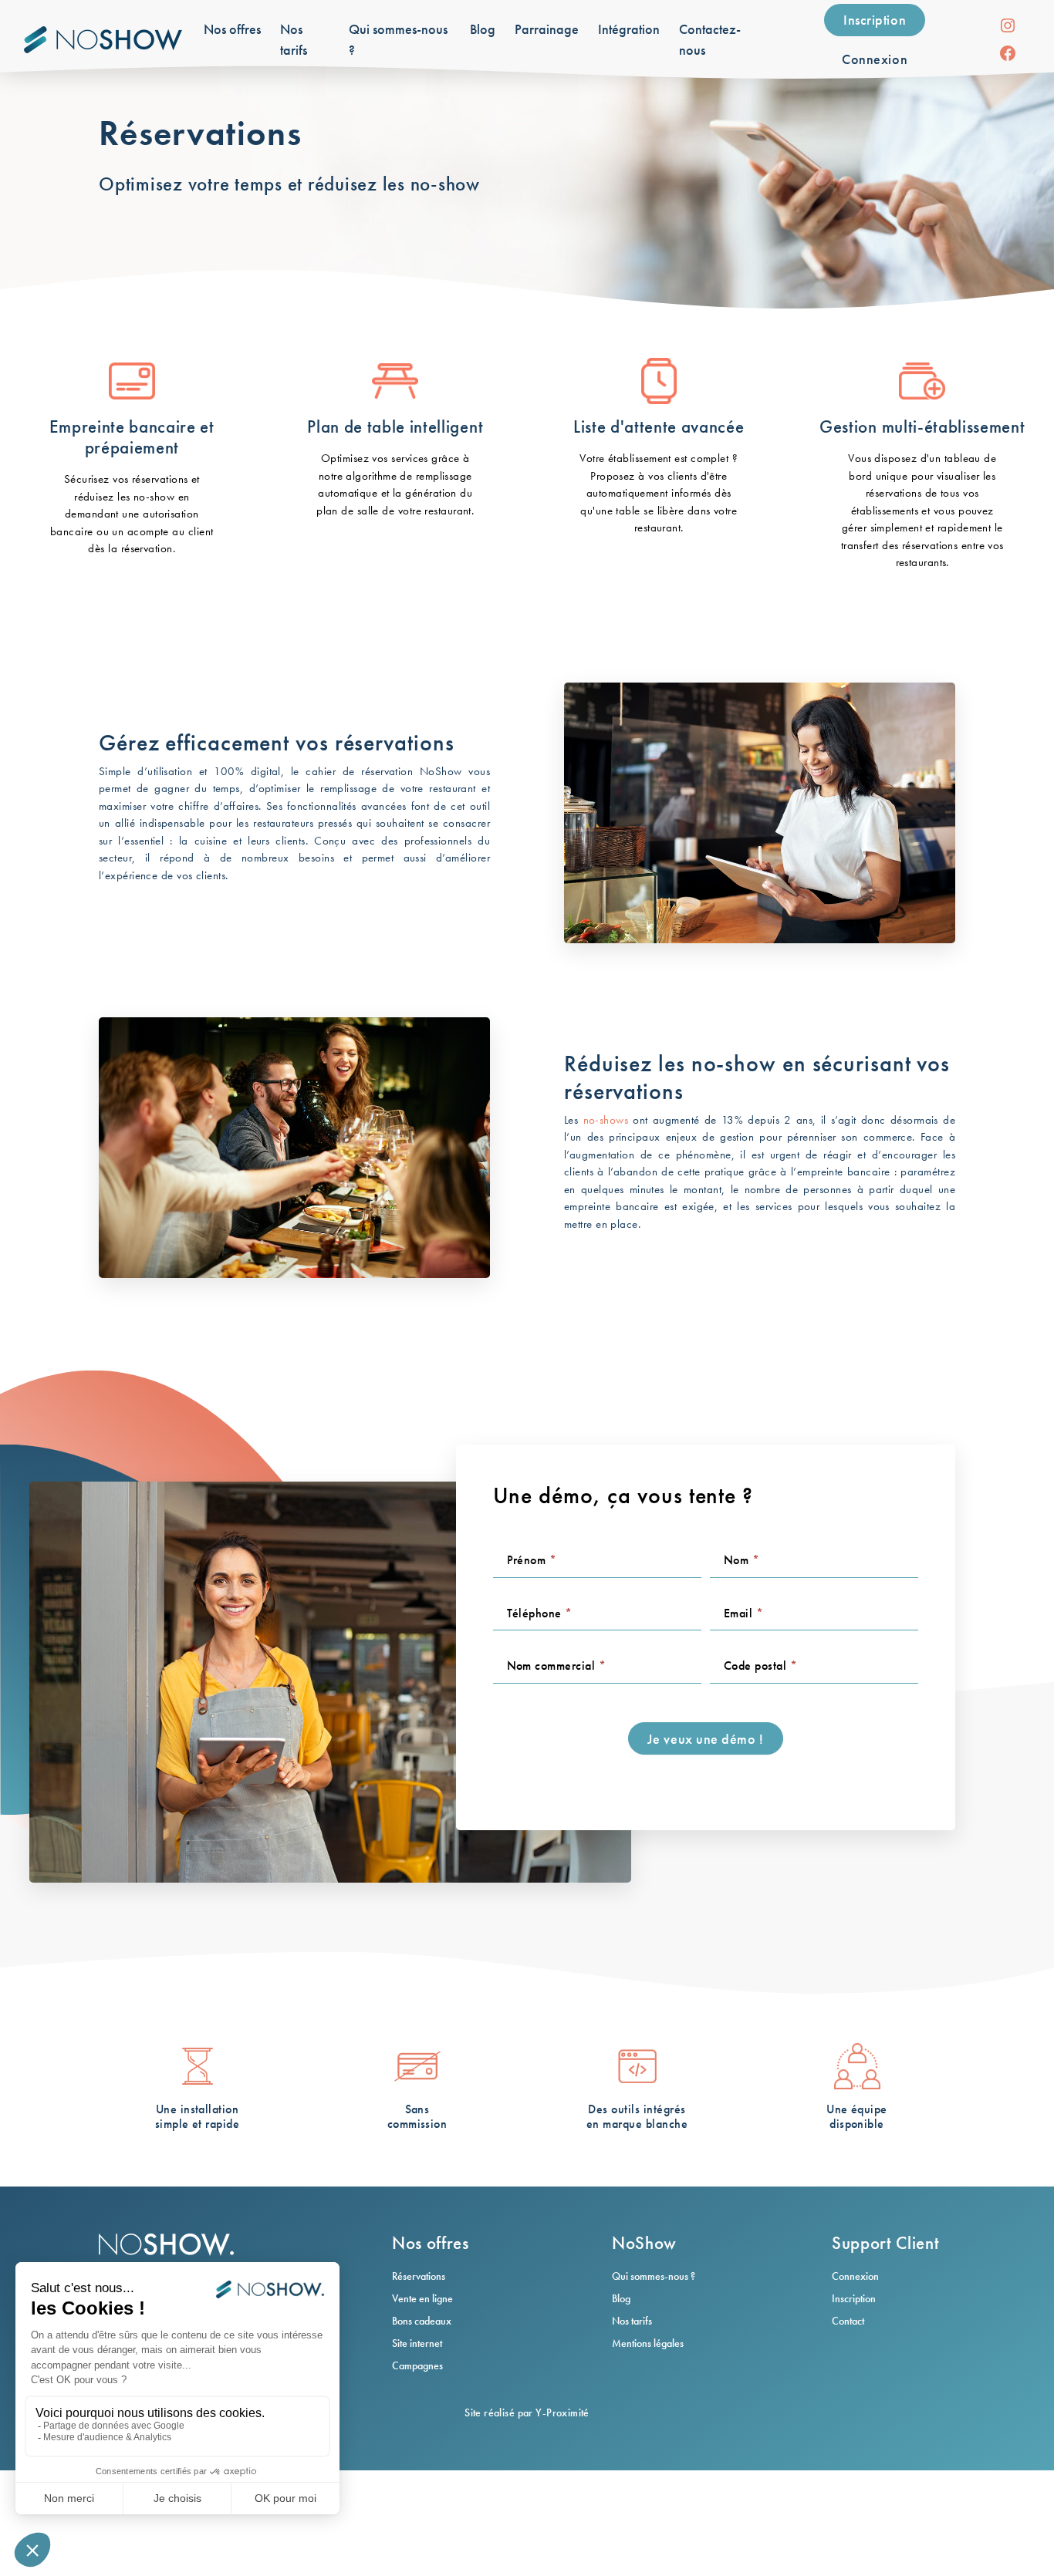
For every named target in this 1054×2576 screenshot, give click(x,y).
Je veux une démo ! (706, 1739)
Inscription (875, 20)
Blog (621, 2298)
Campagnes (417, 2365)
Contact (848, 2321)
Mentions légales (648, 2343)
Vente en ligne (422, 2298)
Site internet (417, 2343)
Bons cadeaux (422, 2321)
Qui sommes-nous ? (654, 2276)
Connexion (875, 59)
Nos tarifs (632, 2321)
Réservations (419, 2276)
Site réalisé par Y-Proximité (527, 2412)
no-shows (606, 1120)
